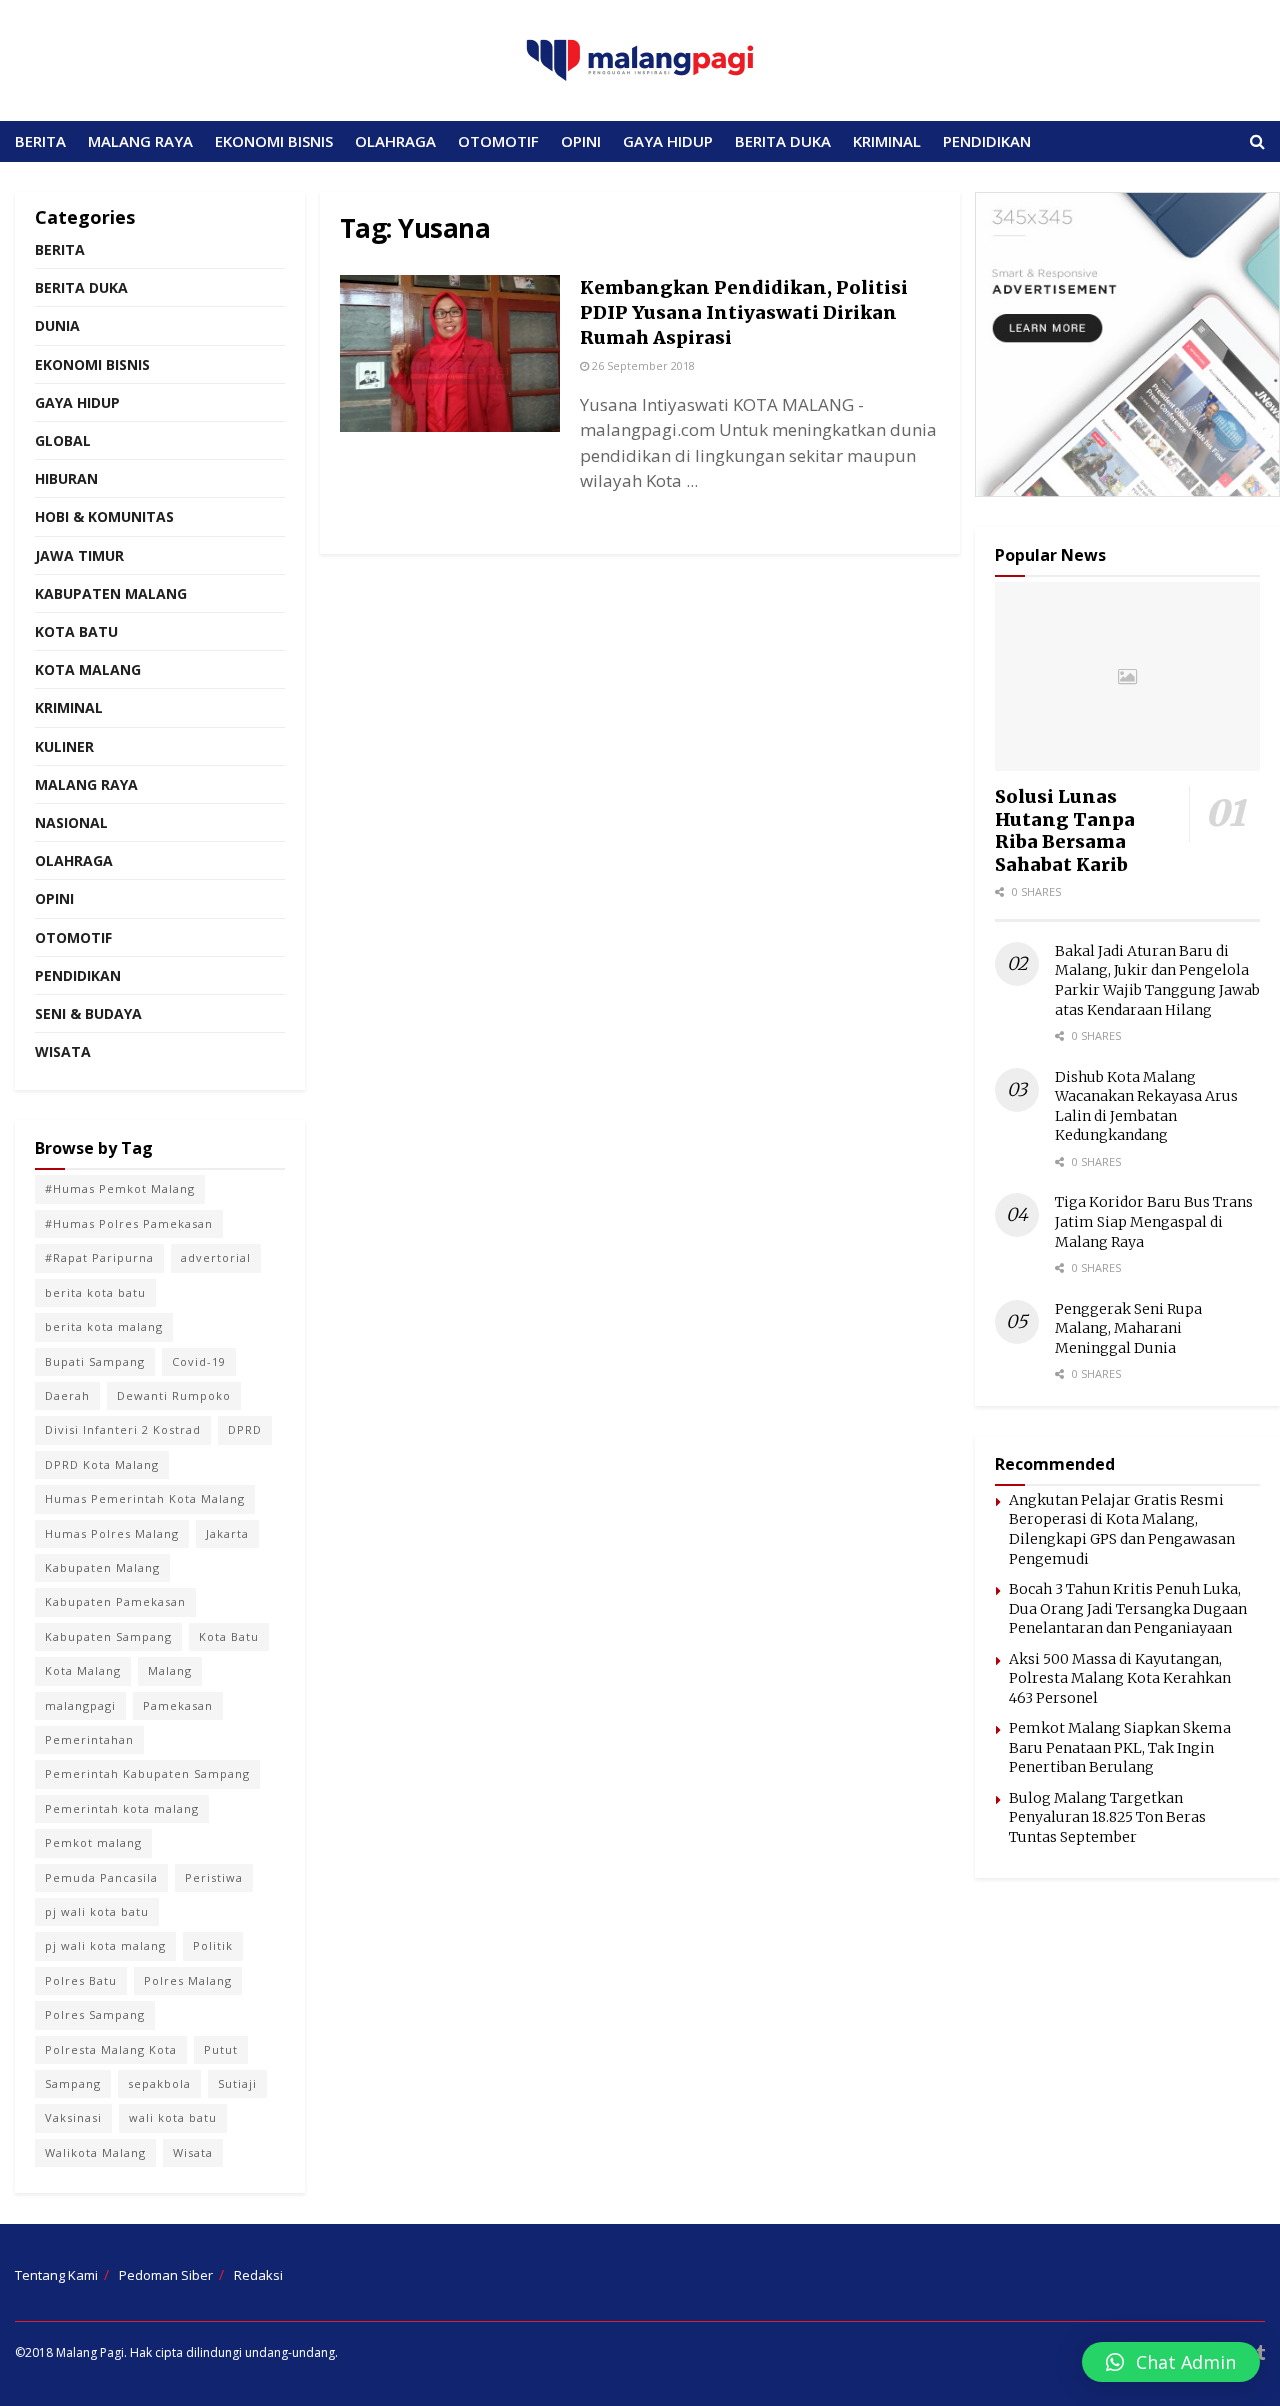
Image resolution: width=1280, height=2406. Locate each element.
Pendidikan (78, 975)
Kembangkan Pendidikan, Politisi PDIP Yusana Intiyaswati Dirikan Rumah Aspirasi (744, 312)
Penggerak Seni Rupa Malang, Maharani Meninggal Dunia (1128, 1328)
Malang (170, 1670)
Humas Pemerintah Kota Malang (145, 1498)
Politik (213, 1945)
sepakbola (159, 2083)
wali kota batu (173, 2117)
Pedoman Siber (166, 2275)
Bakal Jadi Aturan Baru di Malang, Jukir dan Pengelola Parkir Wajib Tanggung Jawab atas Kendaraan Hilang (1157, 980)
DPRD (245, 1429)
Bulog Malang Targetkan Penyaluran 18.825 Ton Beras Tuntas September (1107, 1817)
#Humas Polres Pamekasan (129, 1223)
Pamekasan (178, 1705)
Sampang (73, 2083)
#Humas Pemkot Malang (120, 1188)
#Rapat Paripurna (99, 1257)
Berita (60, 249)
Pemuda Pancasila (101, 1877)
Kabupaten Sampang (108, 1636)
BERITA (40, 141)
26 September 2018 (642, 365)
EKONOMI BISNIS (274, 141)
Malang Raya (86, 784)
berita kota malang (104, 1326)
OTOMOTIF (498, 141)
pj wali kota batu (97, 1911)
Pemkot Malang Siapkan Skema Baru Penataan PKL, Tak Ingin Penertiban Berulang (1120, 1747)
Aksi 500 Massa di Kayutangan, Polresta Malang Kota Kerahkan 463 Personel (1120, 1678)
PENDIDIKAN (987, 141)
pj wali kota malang (105, 1945)
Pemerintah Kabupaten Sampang (147, 1773)
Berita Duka (81, 287)
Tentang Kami (56, 2275)
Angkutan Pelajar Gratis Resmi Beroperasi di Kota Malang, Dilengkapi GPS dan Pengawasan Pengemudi (1122, 1529)
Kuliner (64, 746)
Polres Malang (188, 1980)
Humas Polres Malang (112, 1533)
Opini (54, 898)
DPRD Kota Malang (102, 1464)
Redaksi (258, 2275)
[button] (1171, 2362)
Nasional (71, 822)
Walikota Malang (95, 2152)
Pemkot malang (93, 1842)
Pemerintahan (89, 1739)
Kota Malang (88, 669)
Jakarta (227, 1533)
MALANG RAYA (140, 141)
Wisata (63, 1051)
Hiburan (66, 478)
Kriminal (69, 707)
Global (63, 440)
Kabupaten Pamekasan (115, 1601)
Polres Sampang (95, 2014)
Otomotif (73, 937)
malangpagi (80, 1705)
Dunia (57, 325)
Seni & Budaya (88, 1013)
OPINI (581, 141)
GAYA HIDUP (668, 141)
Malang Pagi (90, 2352)
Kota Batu (76, 631)
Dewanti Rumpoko (174, 1395)
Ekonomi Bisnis (92, 364)
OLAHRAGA (395, 141)
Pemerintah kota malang (122, 1808)
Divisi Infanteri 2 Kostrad (123, 1429)
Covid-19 (199, 1361)
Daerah (67, 1395)
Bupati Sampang (95, 1361)
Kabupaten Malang (111, 593)
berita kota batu (95, 1292)
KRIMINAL (887, 141)
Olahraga (74, 860)
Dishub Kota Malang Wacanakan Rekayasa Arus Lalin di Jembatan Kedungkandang (1146, 1106)
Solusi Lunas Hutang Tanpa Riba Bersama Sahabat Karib (1065, 830)
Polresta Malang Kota (111, 2049)
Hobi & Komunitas (104, 516)
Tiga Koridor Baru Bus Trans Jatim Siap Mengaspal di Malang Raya (1154, 1221)
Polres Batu (81, 1980)
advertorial (216, 1257)
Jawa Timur (79, 555)
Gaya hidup (77, 402)
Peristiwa (214, 1877)
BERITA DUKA (783, 141)
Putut (221, 2049)
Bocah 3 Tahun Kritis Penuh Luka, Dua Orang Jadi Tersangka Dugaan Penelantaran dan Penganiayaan (1128, 1608)
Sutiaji (237, 2083)
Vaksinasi (73, 2117)
